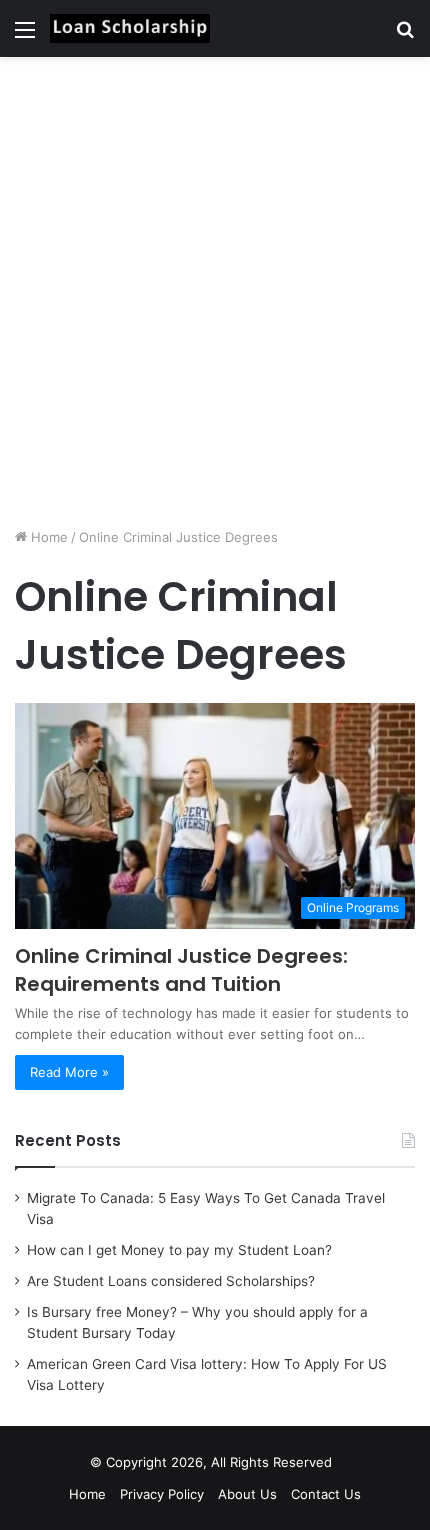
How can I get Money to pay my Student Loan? (179, 1250)
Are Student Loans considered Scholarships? (171, 1281)
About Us (247, 1494)
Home (47, 537)
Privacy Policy (162, 1494)
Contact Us (326, 1494)
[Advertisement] (215, 292)
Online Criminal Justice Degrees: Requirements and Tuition (181, 970)
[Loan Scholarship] (130, 28)
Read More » (69, 1072)
